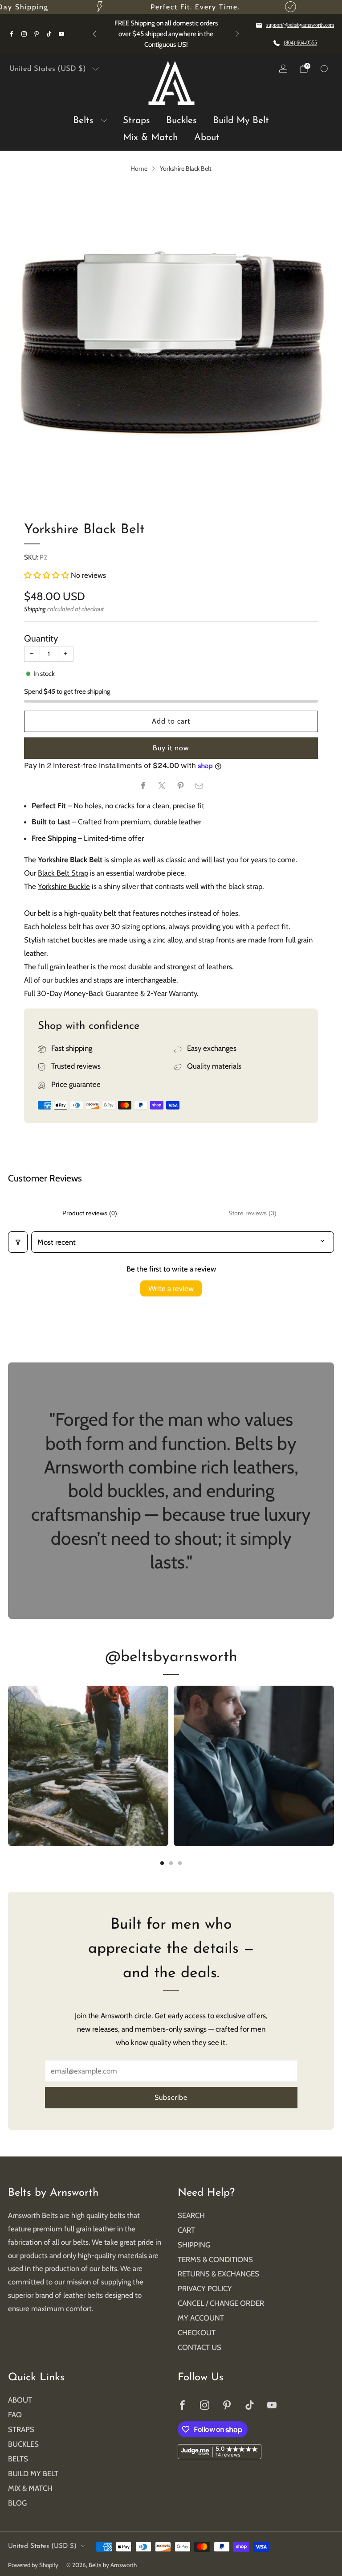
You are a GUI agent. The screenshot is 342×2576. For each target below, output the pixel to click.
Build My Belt (241, 121)
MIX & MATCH (30, 2488)
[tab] (162, 1863)
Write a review (171, 1288)
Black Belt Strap (63, 873)
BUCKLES (23, 2444)
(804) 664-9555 (300, 43)
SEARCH (191, 2215)
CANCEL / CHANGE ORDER (221, 2303)
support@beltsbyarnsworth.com (300, 25)
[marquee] (171, 7)
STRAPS (21, 2429)
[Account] (283, 69)
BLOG (17, 2503)
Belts (83, 121)
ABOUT (20, 2400)
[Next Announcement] (237, 34)
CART (186, 2230)
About (207, 138)
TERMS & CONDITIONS (215, 2259)
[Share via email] (199, 785)
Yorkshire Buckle (64, 886)
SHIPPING (194, 2245)
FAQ (15, 2415)
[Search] (324, 69)
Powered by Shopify (33, 2565)
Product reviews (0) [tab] (90, 1213)
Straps (136, 121)
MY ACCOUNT (201, 2318)
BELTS (18, 2459)
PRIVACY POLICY (205, 2288)
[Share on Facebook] (143, 785)
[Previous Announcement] (94, 34)
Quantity (41, 638)
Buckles (181, 121)
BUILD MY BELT (33, 2473)
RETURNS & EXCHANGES (218, 2274)
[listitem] (166, 34)
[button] (47, 575)
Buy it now (171, 748)
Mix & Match (151, 138)
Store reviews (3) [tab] (252, 1213)
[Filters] (18, 1242)
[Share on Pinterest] (180, 785)
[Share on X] (161, 785)
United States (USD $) (48, 69)
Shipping (35, 609)
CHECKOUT (197, 2333)
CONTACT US (199, 2347)
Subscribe (171, 2097)
